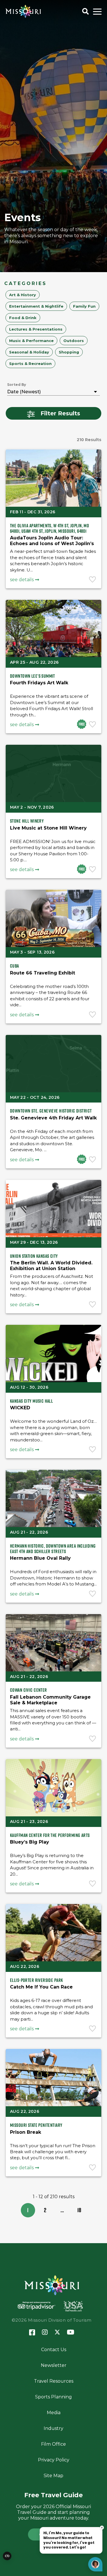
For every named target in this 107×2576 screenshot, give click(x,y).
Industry (53, 2428)
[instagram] (45, 2333)
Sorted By (17, 385)
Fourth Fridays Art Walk (39, 683)
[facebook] (32, 2333)
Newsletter (54, 2365)
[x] (57, 2333)
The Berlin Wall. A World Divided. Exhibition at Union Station (51, 1266)
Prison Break (26, 2132)
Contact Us (54, 2350)
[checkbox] (23, 295)
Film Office (53, 2444)
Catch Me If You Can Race (41, 1987)
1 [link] (28, 2210)
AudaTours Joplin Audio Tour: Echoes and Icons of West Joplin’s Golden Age (52, 544)
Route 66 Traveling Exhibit (43, 973)
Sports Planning (53, 2397)
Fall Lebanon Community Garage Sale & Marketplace (50, 1700)
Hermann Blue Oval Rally (40, 1558)
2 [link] (45, 2210)
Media (54, 2413)
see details (22, 580)
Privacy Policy (54, 2460)
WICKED (20, 1408)
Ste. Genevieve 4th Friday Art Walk (53, 1118)
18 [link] (79, 2210)
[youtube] (71, 2333)
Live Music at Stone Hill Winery (48, 828)
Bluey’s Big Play (30, 1842)
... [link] (62, 2210)
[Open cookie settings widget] (7, 2556)
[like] (93, 580)
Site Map (53, 2476)
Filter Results (60, 413)
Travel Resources (54, 2381)
